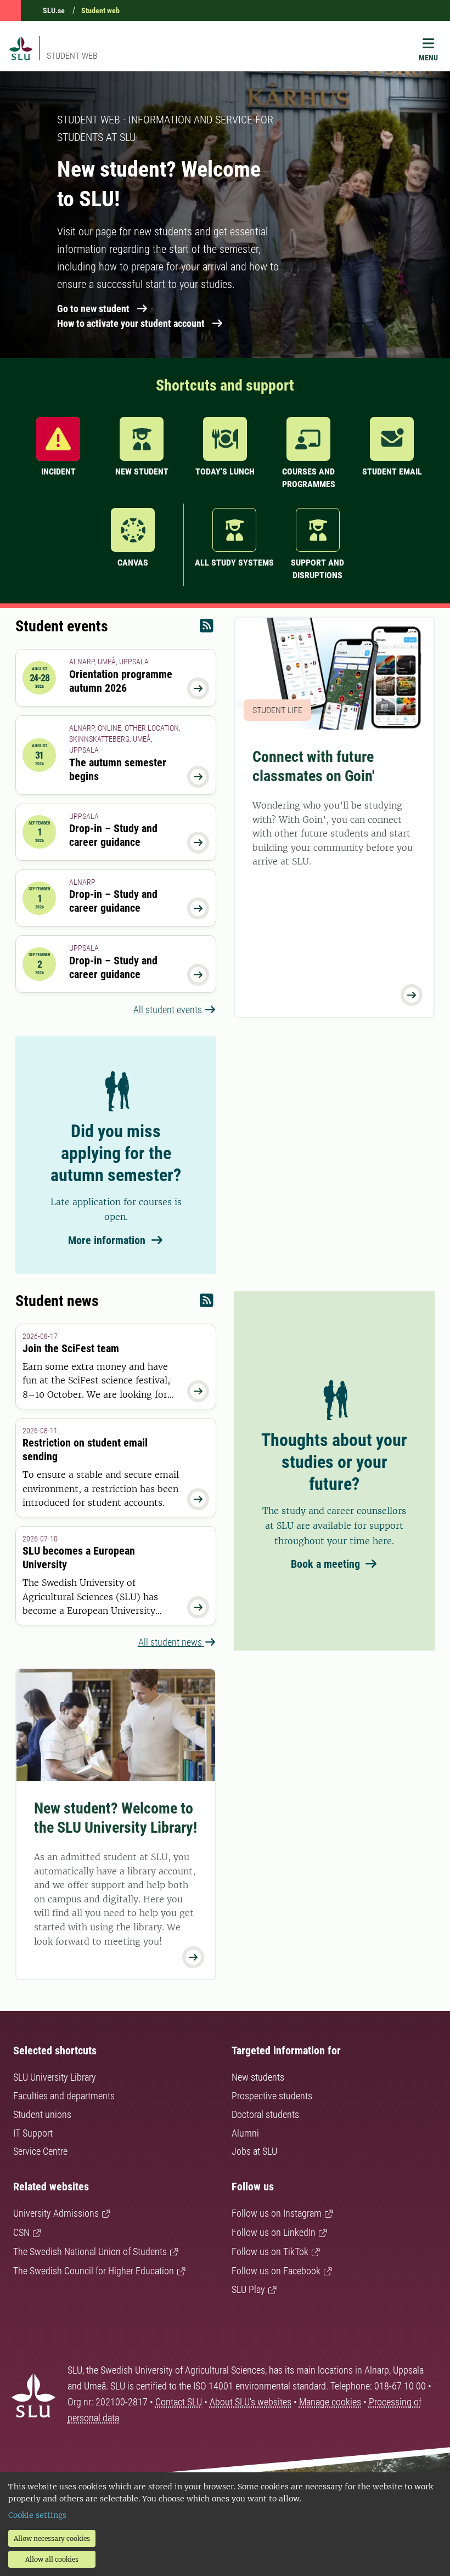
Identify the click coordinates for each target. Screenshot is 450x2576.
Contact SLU (179, 2402)
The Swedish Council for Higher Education (94, 2271)
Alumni (245, 2133)
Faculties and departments (64, 2096)
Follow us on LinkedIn (274, 2232)
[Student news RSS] (207, 1303)
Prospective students (272, 2096)
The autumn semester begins (118, 769)
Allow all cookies (52, 2559)
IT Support (33, 2133)
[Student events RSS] (207, 628)
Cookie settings (37, 2515)
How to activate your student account (131, 323)
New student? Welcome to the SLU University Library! (116, 1818)
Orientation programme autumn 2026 (121, 681)
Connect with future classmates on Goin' (314, 766)
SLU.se (54, 10)
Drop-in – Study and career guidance (113, 835)
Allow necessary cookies (52, 2538)
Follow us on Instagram (277, 2213)
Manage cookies (330, 2402)
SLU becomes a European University (79, 1558)
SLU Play (248, 2289)
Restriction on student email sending (85, 1450)
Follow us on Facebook (276, 2271)
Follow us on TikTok (270, 2252)
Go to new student (93, 309)
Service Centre (40, 2151)
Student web (100, 10)
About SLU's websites (251, 2402)
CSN (21, 2232)
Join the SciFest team (71, 1348)
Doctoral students (265, 2114)
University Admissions (56, 2213)
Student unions (42, 2114)
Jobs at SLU (254, 2151)
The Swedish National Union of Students (90, 2252)
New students (258, 2077)
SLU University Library (55, 2077)
